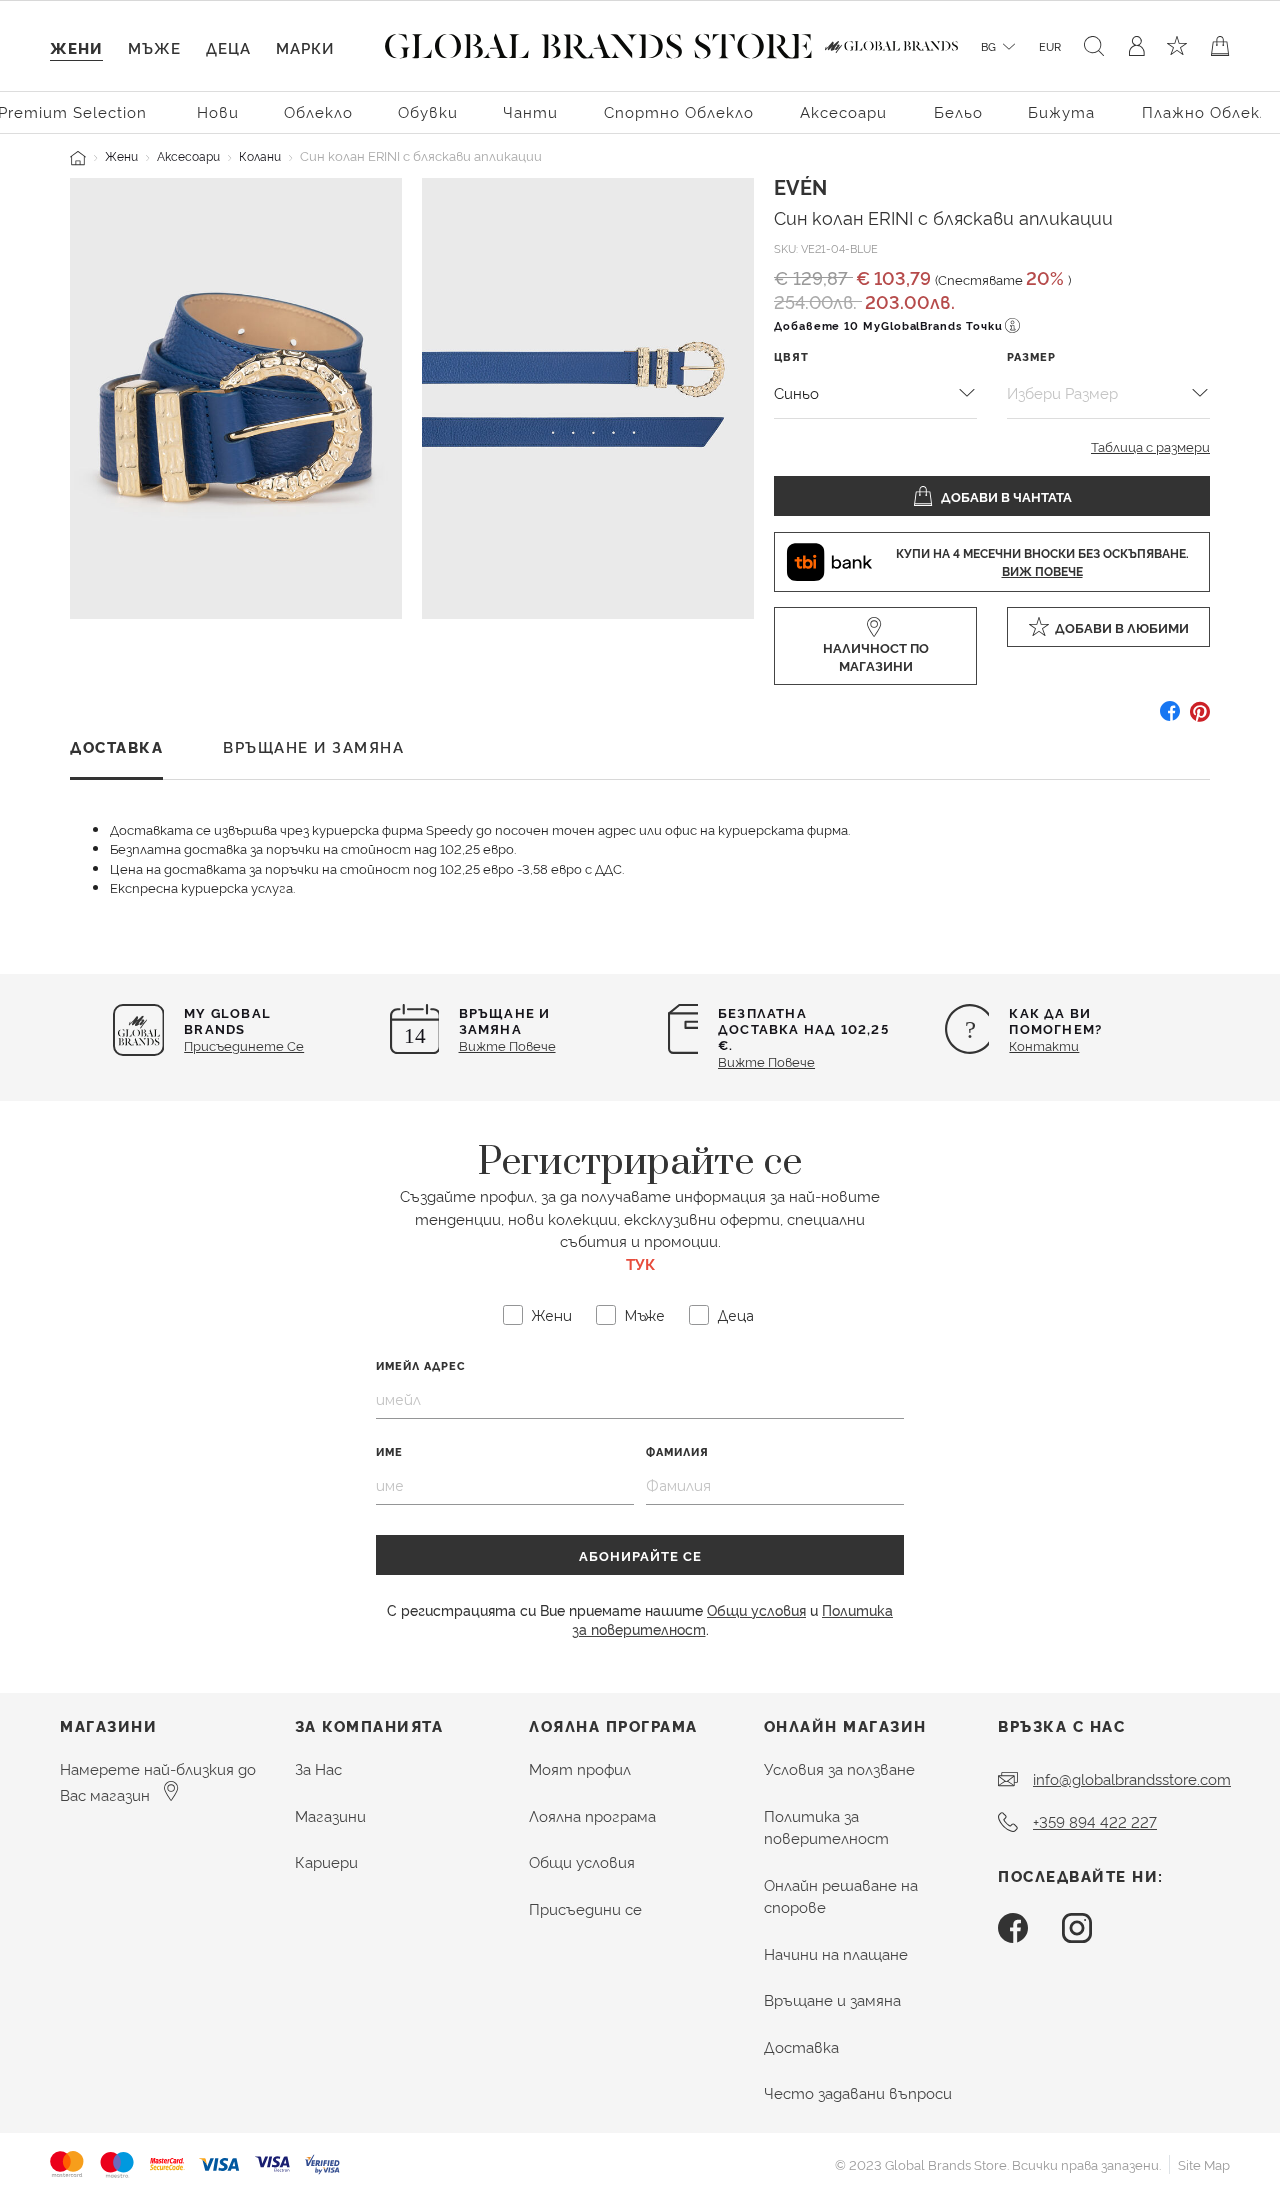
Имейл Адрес (421, 1365)
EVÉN (800, 186)
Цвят (791, 356)
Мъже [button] (154, 47)
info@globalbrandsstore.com (1132, 1778)
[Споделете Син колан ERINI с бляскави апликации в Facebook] (1170, 718)
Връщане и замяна (832, 1999)
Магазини (330, 1815)
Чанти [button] (530, 111)
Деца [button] (228, 47)
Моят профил (580, 1768)
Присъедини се (585, 1908)
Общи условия (756, 1609)
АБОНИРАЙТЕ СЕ (640, 1555)
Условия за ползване (839, 1768)
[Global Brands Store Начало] (598, 42)
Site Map (1204, 2164)
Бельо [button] (958, 111)
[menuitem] (218, 110)
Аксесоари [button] (843, 111)
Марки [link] (305, 47)
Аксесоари (188, 155)
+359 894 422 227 (1095, 1821)
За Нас (318, 1768)
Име (389, 1451)
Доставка (801, 2046)
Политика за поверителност (826, 1827)
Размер (1031, 356)
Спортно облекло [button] (679, 111)
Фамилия (677, 1451)
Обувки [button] (428, 111)
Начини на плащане (836, 1953)
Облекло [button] (318, 111)
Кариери (326, 1861)
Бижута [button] (1061, 111)
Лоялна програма (592, 1815)
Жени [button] (76, 47)
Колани (260, 155)
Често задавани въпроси (858, 2092)
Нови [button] (218, 111)
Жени (121, 155)
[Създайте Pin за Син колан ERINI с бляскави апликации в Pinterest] (1200, 718)
